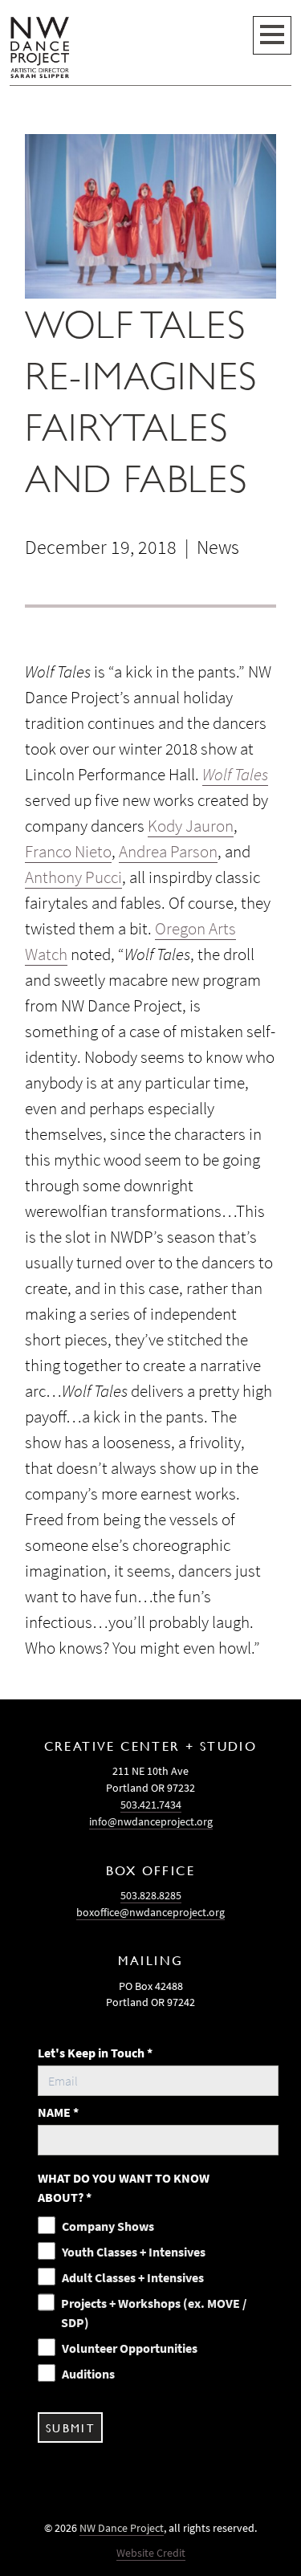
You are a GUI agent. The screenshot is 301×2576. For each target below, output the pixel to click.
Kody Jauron (191, 826)
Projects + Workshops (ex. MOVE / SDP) (154, 2313)
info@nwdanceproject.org (151, 1821)
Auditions (88, 2374)
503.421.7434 (151, 1805)
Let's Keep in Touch (95, 2053)
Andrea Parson (168, 852)
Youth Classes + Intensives (134, 2252)
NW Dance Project (122, 2528)
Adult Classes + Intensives (133, 2277)
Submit (70, 2427)
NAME (58, 2112)
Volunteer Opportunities (130, 2348)
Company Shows (108, 2226)
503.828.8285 (151, 1895)
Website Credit (151, 2553)
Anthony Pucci (73, 877)
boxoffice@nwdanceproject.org (150, 1912)
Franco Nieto (68, 852)
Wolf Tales (235, 775)
